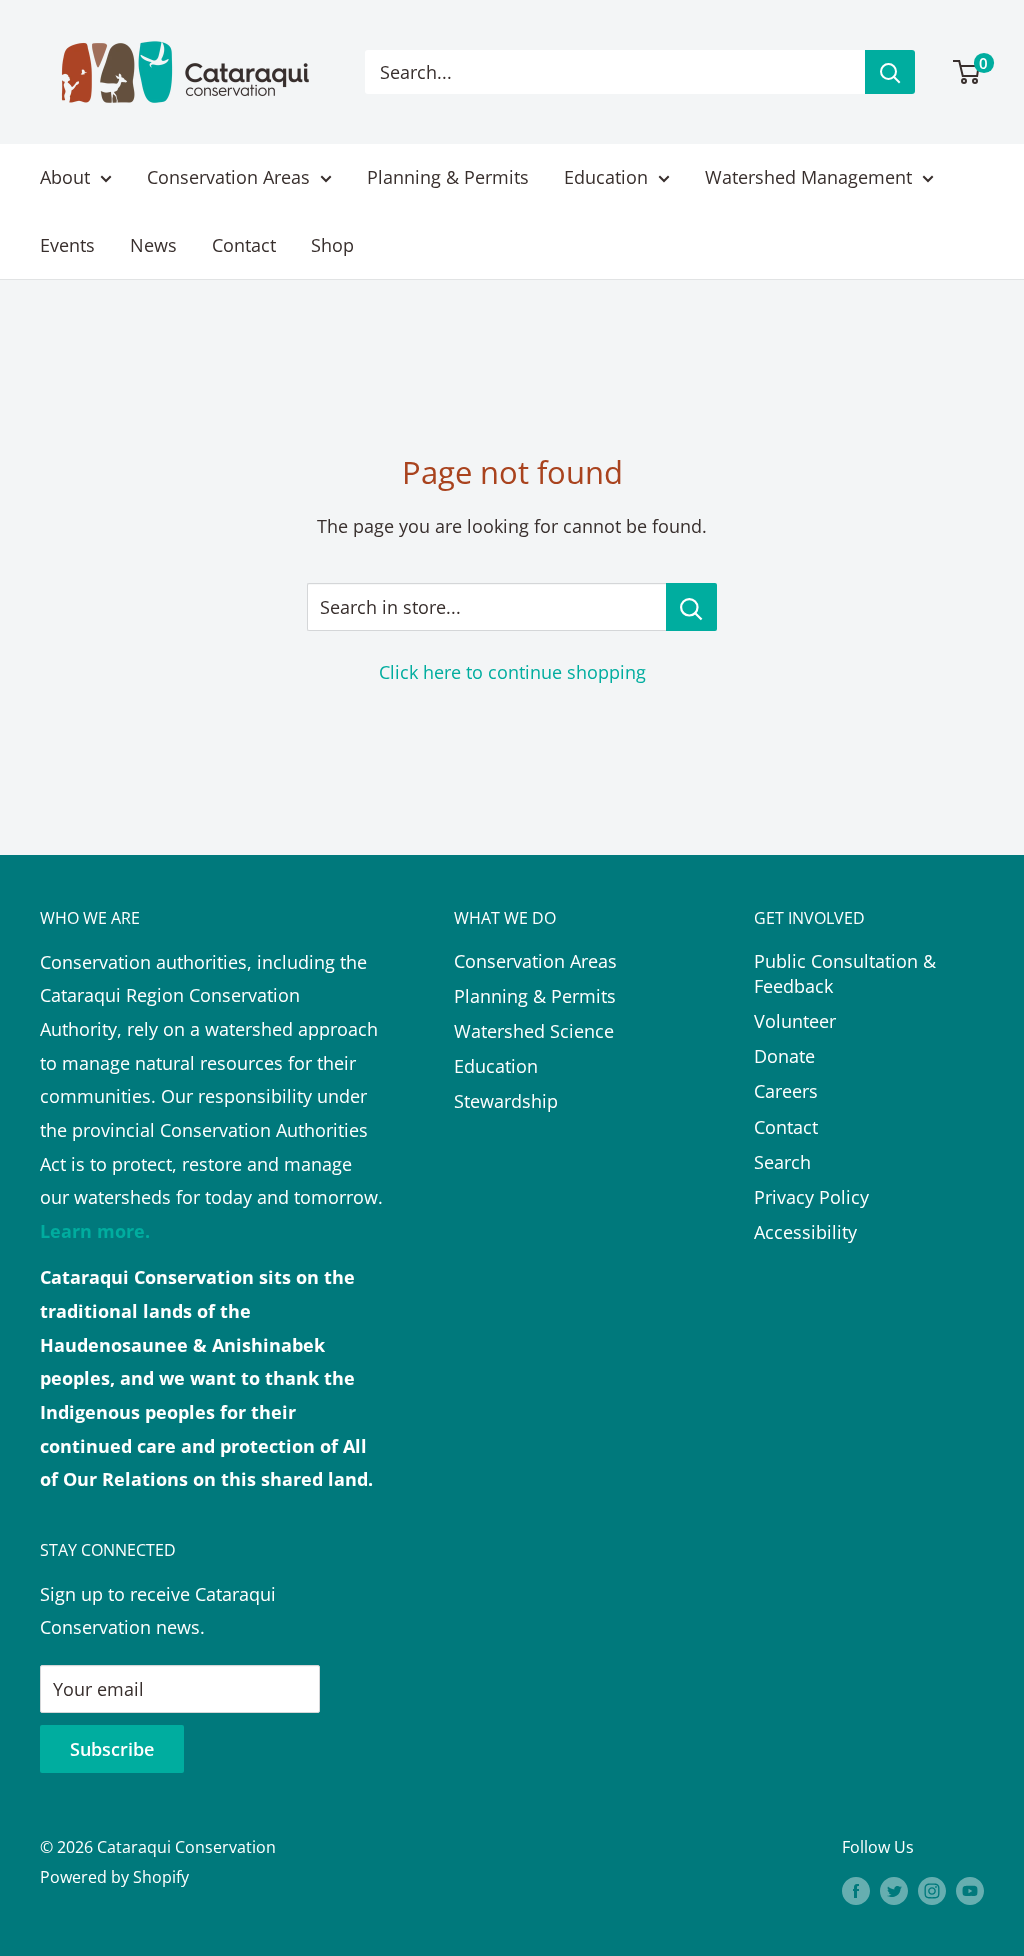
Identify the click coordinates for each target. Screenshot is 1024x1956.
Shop (332, 245)
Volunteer (795, 1021)
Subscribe (112, 1749)
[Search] (890, 72)
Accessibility (805, 1232)
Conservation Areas (228, 177)
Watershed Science (534, 1031)
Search (782, 1162)
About (65, 177)
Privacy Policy (811, 1197)
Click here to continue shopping (512, 672)
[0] (967, 72)
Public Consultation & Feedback (845, 973)
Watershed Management (808, 177)
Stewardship (506, 1101)
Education (606, 177)
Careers (786, 1091)
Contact (244, 245)
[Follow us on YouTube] (970, 1891)
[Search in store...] (691, 607)
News (153, 245)
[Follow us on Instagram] (932, 1891)
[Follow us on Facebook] (856, 1891)
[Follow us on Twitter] (894, 1891)
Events (67, 245)
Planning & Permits (448, 177)
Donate (784, 1056)
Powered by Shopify (114, 1877)
